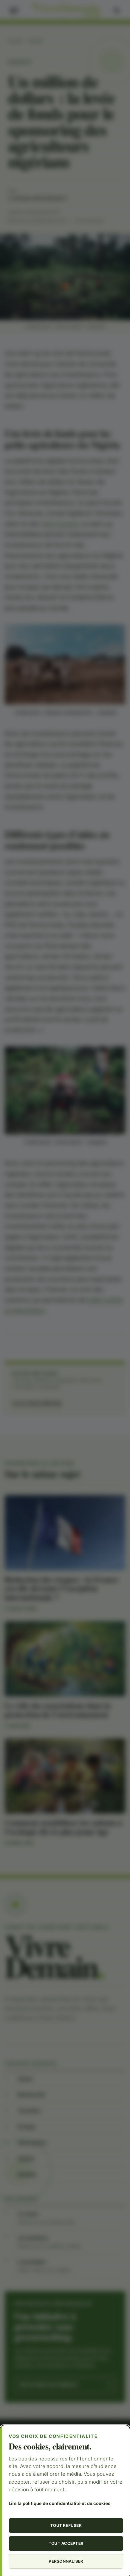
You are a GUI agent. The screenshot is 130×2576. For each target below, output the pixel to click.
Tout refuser (66, 2525)
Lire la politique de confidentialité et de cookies (59, 2503)
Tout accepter (66, 2543)
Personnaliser (66, 2561)
